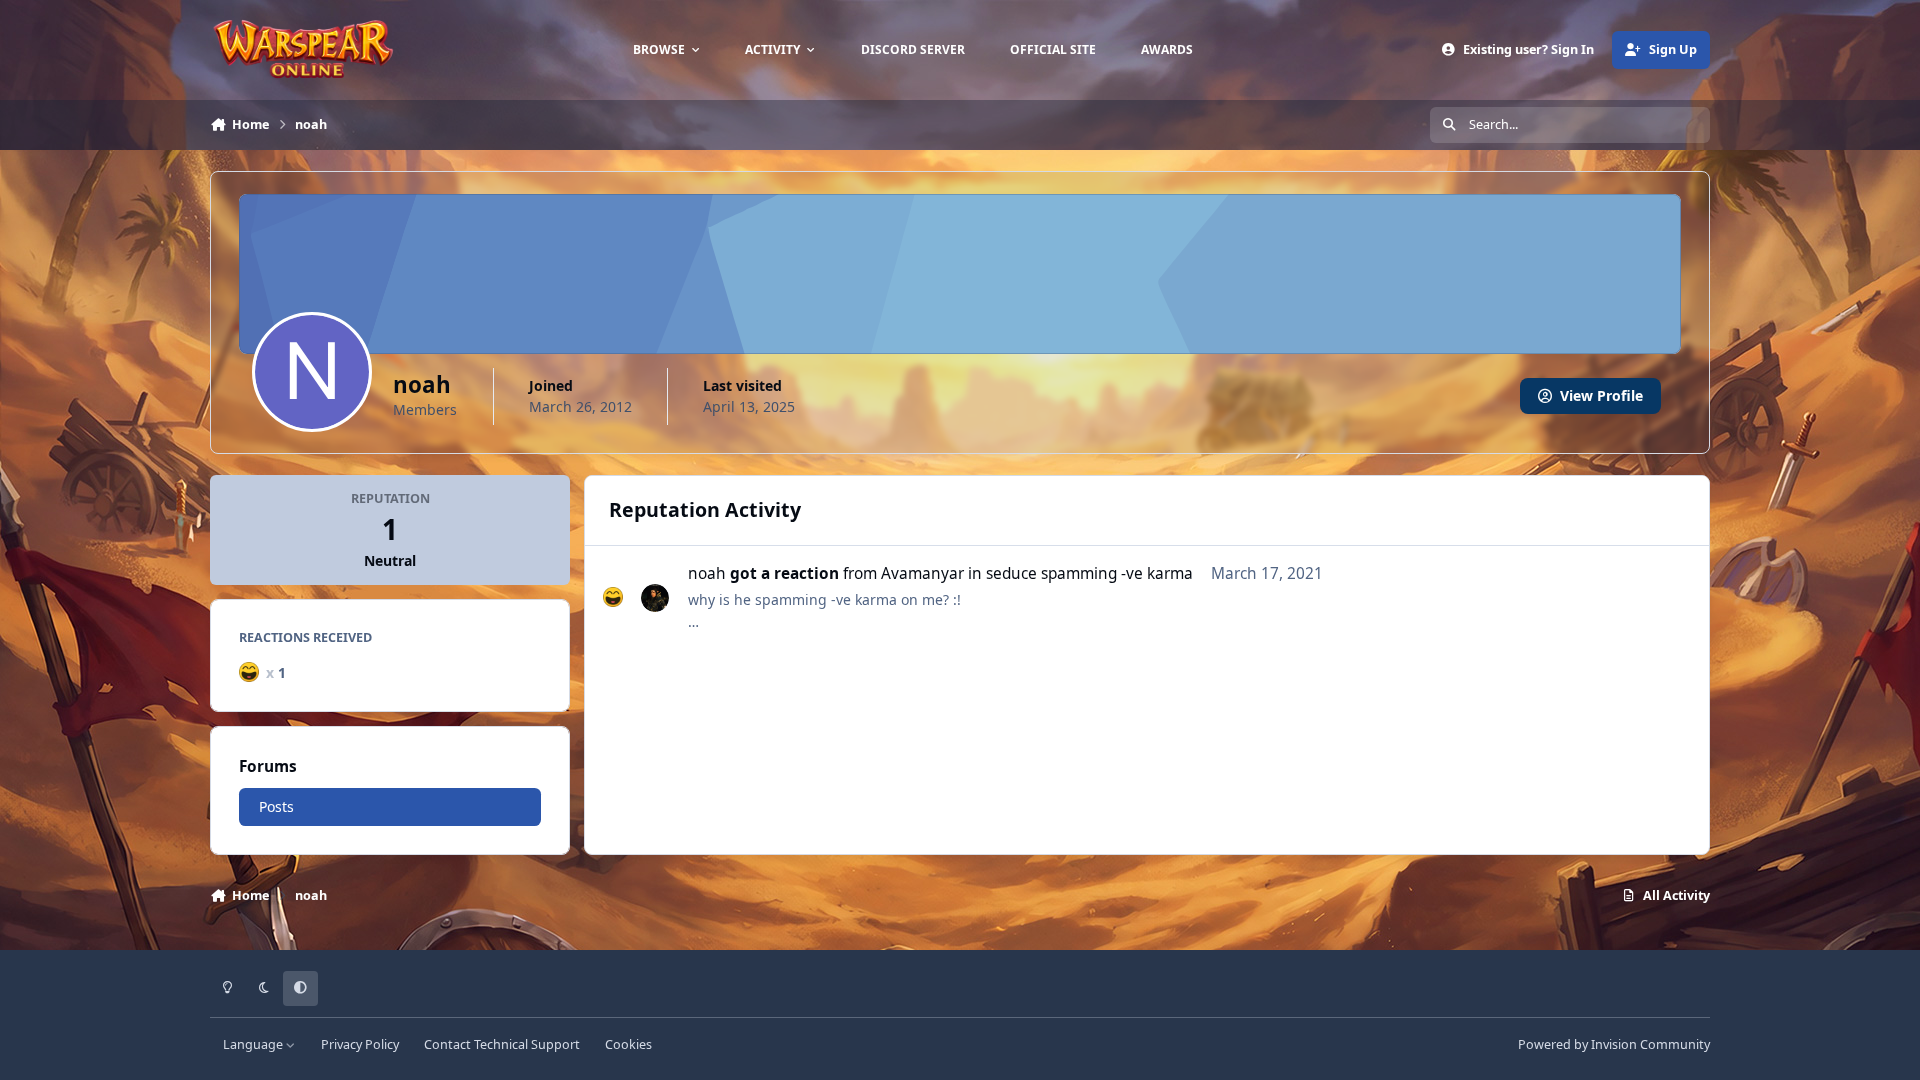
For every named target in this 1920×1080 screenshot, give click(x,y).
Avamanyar (922, 573)
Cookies (628, 1044)
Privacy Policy (360, 1044)
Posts (276, 806)
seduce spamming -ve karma (1089, 573)
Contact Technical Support (502, 1044)
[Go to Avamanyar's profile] (655, 598)
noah (707, 573)
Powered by (1614, 1044)
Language (254, 1044)
